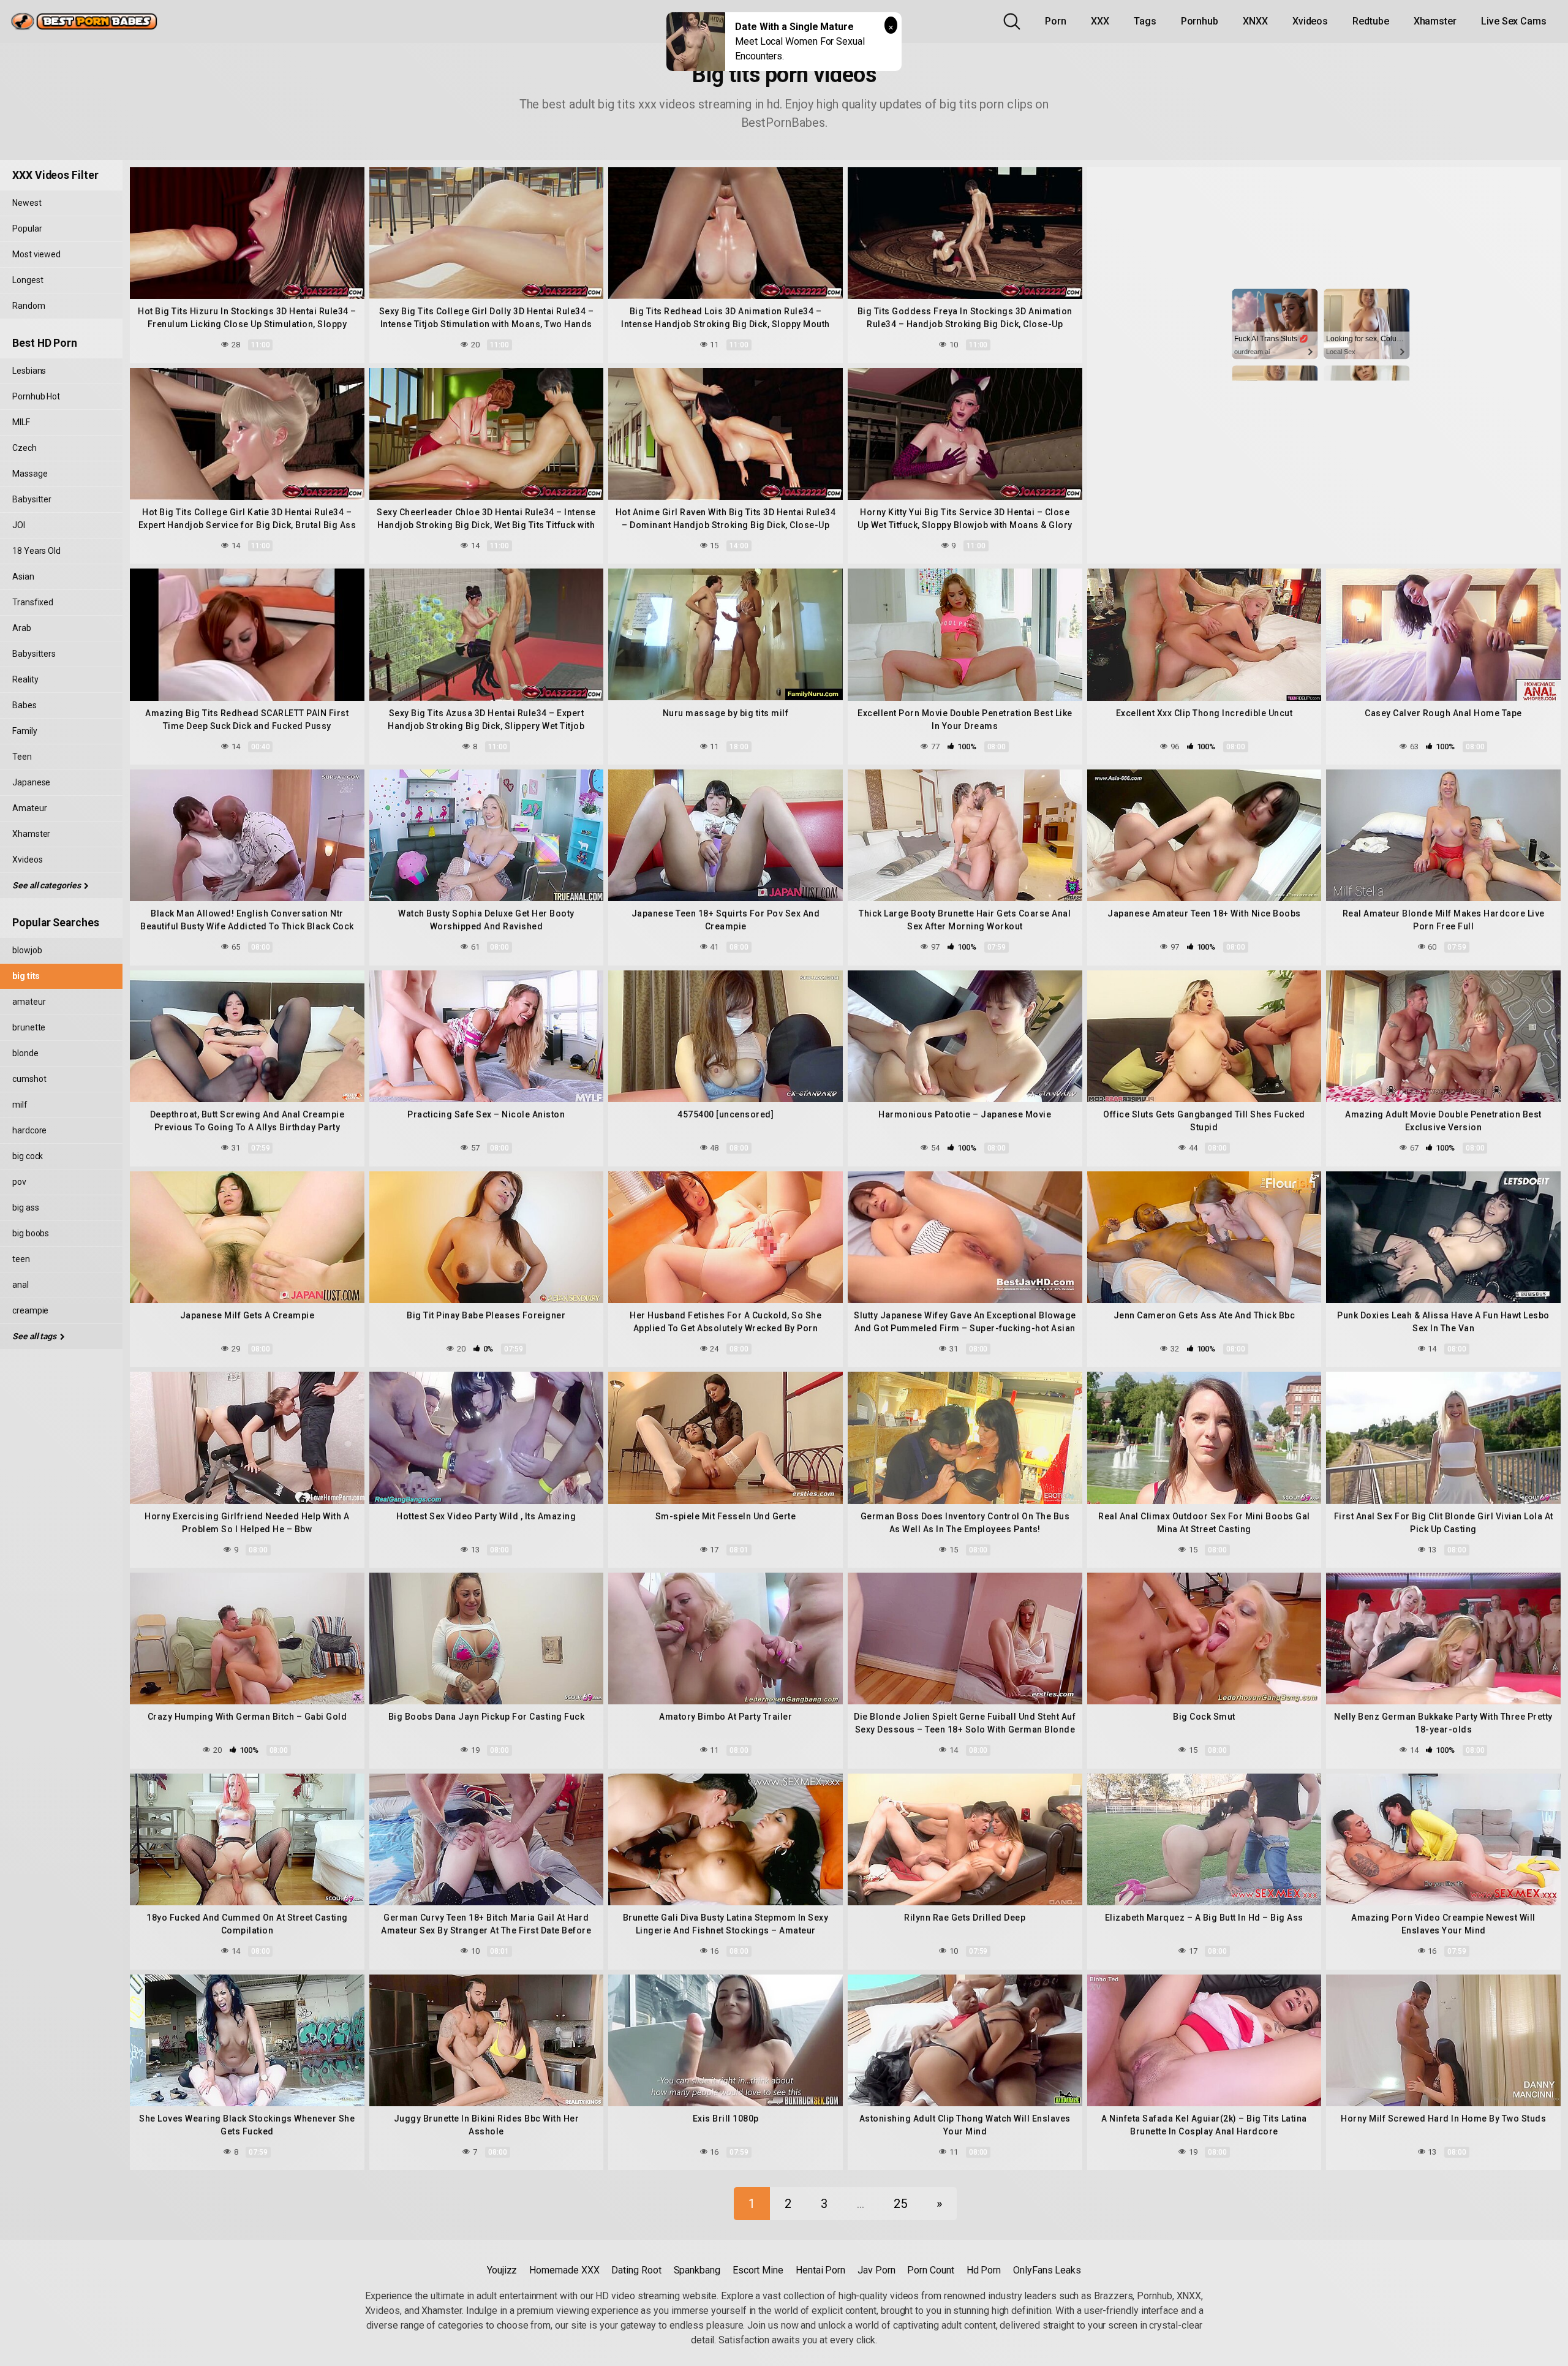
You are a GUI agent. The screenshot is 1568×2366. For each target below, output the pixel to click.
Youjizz (502, 2270)
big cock (28, 1156)
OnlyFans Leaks (1047, 2270)
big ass (25, 1208)
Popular (27, 229)
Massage (30, 474)
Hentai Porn (820, 2270)
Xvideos (1310, 21)
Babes (24, 705)
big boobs (31, 1233)
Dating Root (636, 2270)
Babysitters (34, 654)
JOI (19, 525)
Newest (27, 203)
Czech (24, 448)
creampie (30, 1310)
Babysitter (32, 499)
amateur (29, 1002)
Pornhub (1200, 21)
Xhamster (1435, 21)
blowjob (27, 950)
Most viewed (36, 254)
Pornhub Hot (36, 396)
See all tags (35, 1336)
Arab (22, 628)
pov (19, 1182)
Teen (22, 757)
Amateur (29, 808)
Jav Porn (876, 2270)
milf (20, 1105)
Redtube (1370, 21)
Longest (28, 280)
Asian (23, 576)
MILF (21, 422)
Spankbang (697, 2270)
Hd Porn (984, 2270)
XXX (1100, 21)
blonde (25, 1053)
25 (900, 2204)
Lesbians (29, 371)
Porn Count (930, 2270)
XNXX (1255, 21)
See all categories (47, 885)
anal (21, 1285)
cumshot (29, 1079)
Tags (1145, 21)
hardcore (29, 1130)
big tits (26, 976)
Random (29, 306)
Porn (1056, 21)
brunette (29, 1027)
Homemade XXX (564, 2270)
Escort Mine (758, 2270)
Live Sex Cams (1514, 21)
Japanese (31, 782)
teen (21, 1259)
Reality (25, 679)
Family (25, 731)
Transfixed (33, 602)
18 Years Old (36, 551)
